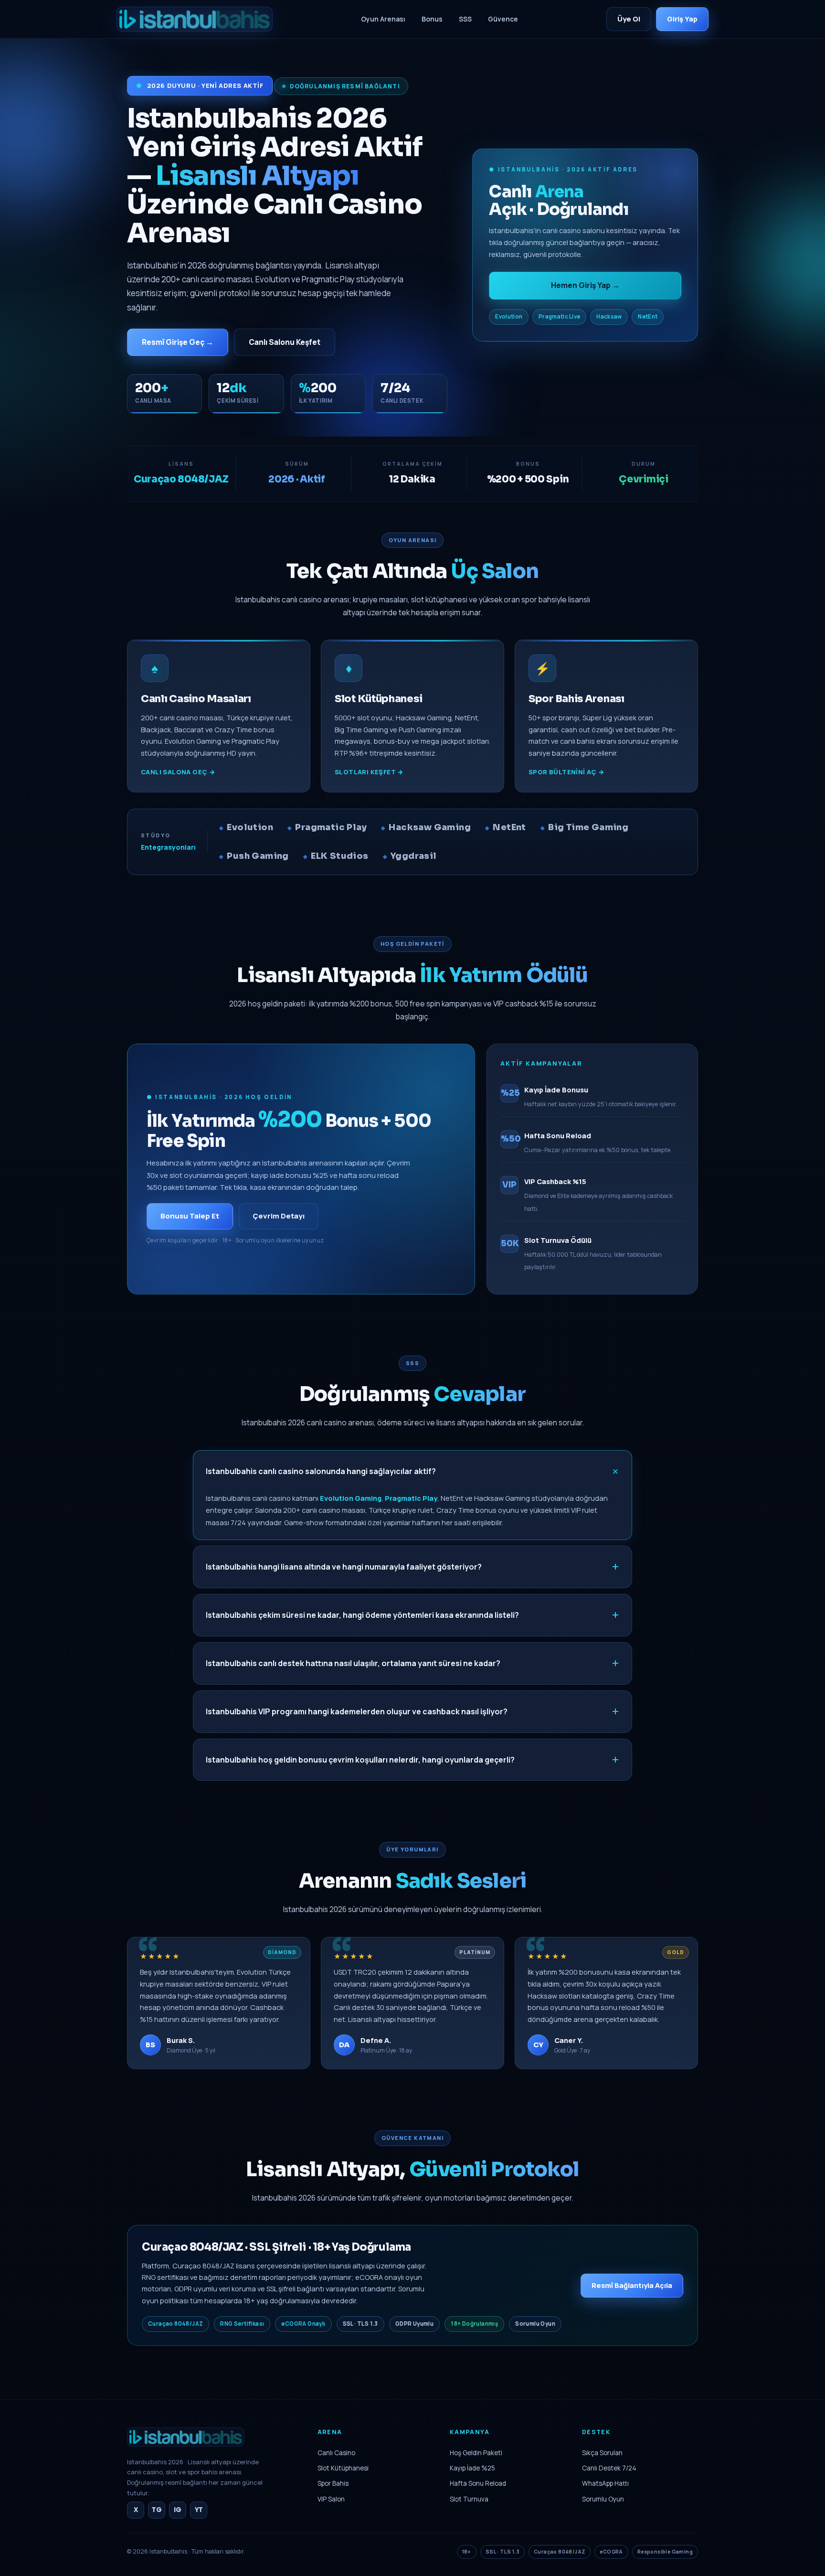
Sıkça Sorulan (602, 2453)
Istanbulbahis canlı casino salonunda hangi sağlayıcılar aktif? (321, 1471)
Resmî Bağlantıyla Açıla (632, 2285)
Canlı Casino (336, 2453)
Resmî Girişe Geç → (178, 342)
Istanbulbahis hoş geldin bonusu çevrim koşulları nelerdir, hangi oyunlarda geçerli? (360, 1760)
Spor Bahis (333, 2483)
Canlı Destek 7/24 (609, 2468)
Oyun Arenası (383, 19)
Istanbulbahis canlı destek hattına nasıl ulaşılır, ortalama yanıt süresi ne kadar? (353, 1663)
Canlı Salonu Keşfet (285, 342)
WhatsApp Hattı (605, 2483)
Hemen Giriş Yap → (585, 285)
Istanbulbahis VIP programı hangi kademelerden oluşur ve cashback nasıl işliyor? (357, 1711)
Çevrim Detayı (279, 1216)
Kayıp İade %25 (472, 2468)
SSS (465, 19)
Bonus (432, 19)
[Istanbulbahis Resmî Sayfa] (195, 19)
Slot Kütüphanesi (343, 2468)
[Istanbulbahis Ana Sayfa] (186, 2450)
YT (199, 2510)
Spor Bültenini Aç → (566, 772)
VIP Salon (331, 2499)
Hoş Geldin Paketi (476, 2453)
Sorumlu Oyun (603, 2499)
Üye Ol (629, 19)
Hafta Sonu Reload (478, 2483)
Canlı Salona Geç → (178, 772)
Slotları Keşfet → (369, 772)
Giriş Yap (682, 19)
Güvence (503, 19)
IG (178, 2510)
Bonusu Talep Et (190, 1216)
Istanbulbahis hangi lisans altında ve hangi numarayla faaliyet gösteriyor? (344, 1567)
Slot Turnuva (469, 2499)
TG (157, 2510)
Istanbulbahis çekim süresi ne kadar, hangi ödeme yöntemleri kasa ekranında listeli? (362, 1615)
